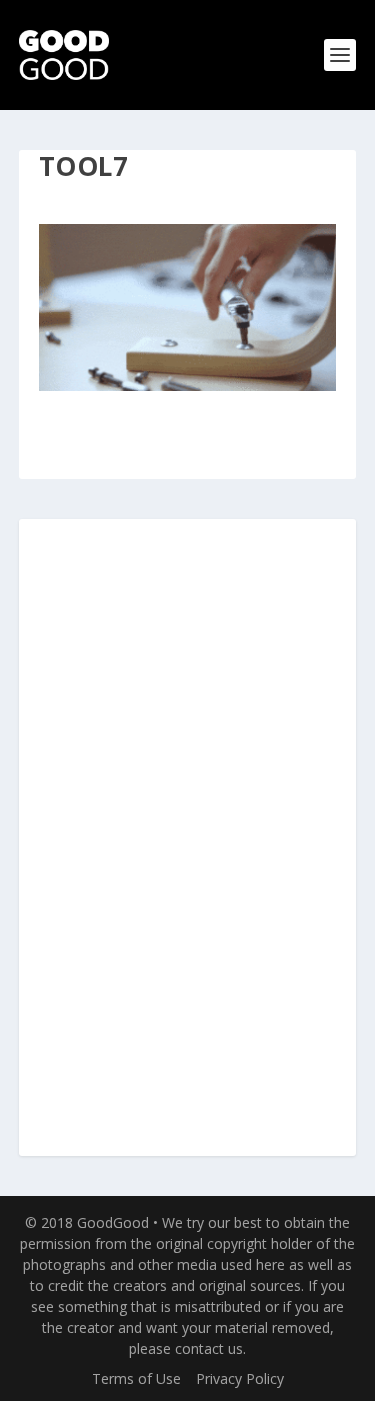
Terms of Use (136, 1378)
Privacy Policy (240, 1378)
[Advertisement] (188, 839)
